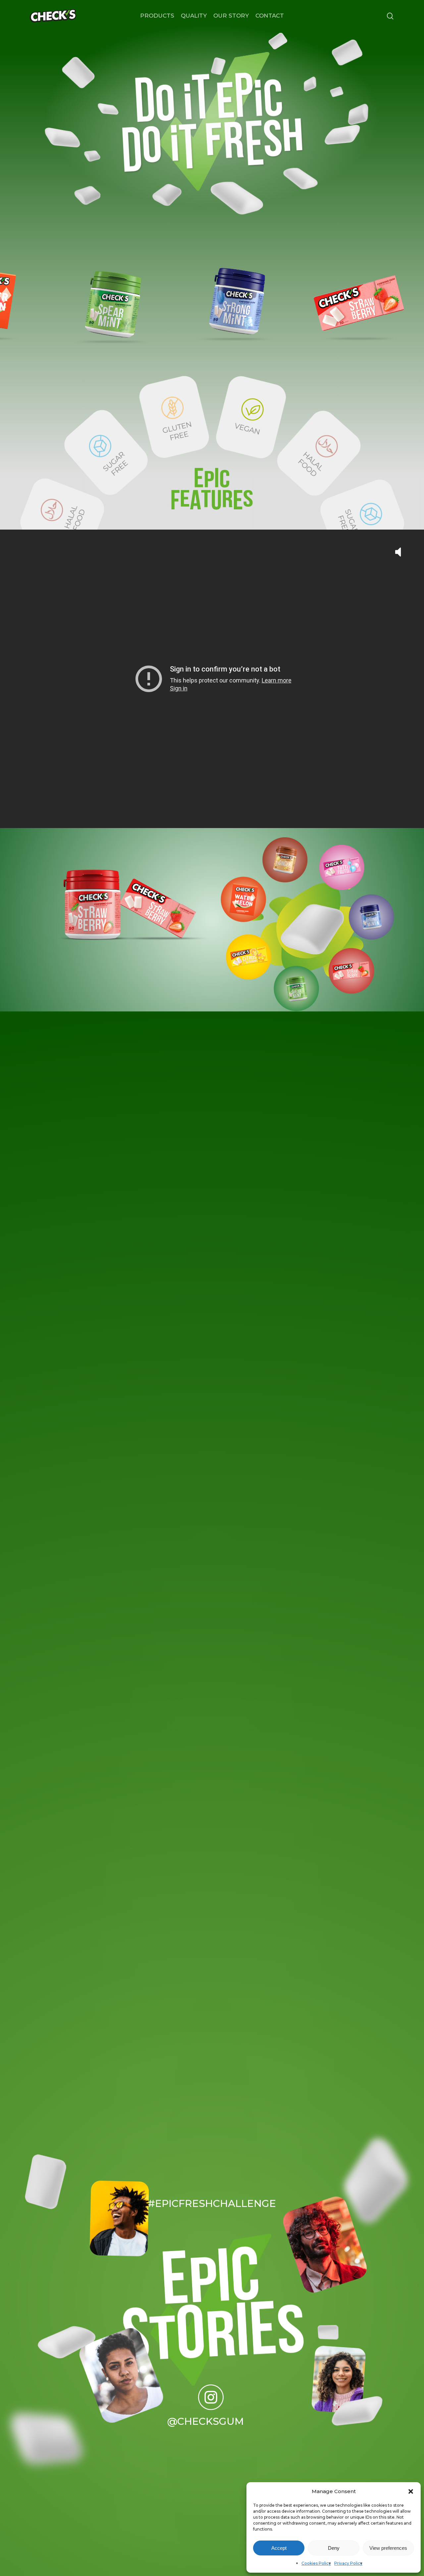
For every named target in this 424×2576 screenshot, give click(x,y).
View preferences (388, 2548)
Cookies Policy (316, 2563)
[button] (411, 2491)
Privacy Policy (348, 2563)
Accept (279, 2548)
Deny (334, 2548)
